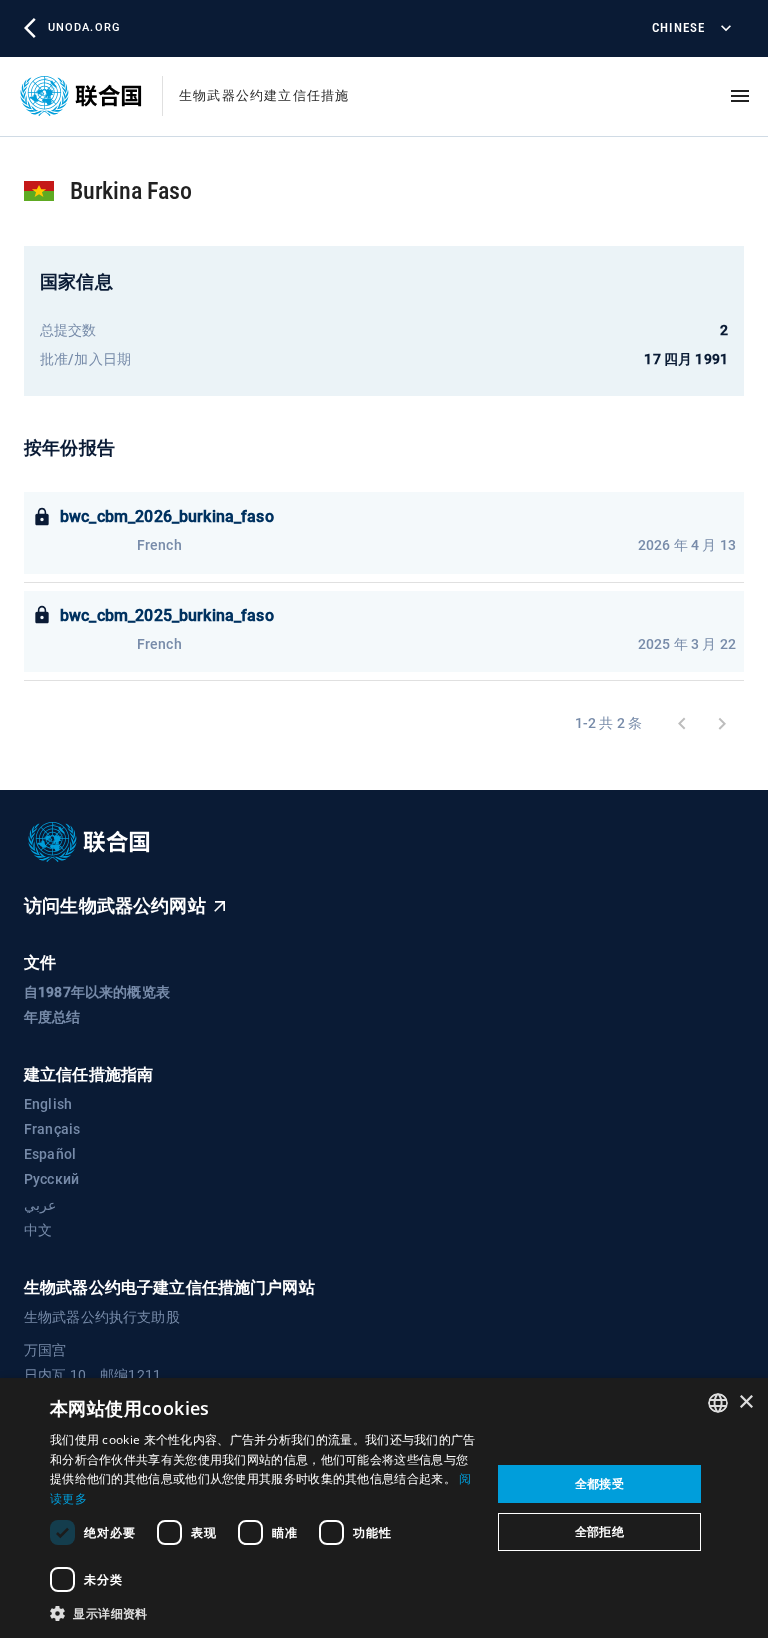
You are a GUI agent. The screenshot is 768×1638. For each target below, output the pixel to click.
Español (50, 1154)
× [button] (745, 1402)
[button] (264, 1613)
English (48, 1104)
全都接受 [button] (600, 1483)
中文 (38, 1230)
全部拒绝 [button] (600, 1531)
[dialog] (384, 1508)
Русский (51, 1179)
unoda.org (84, 27)
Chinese (678, 27)
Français (52, 1129)
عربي (40, 1205)
